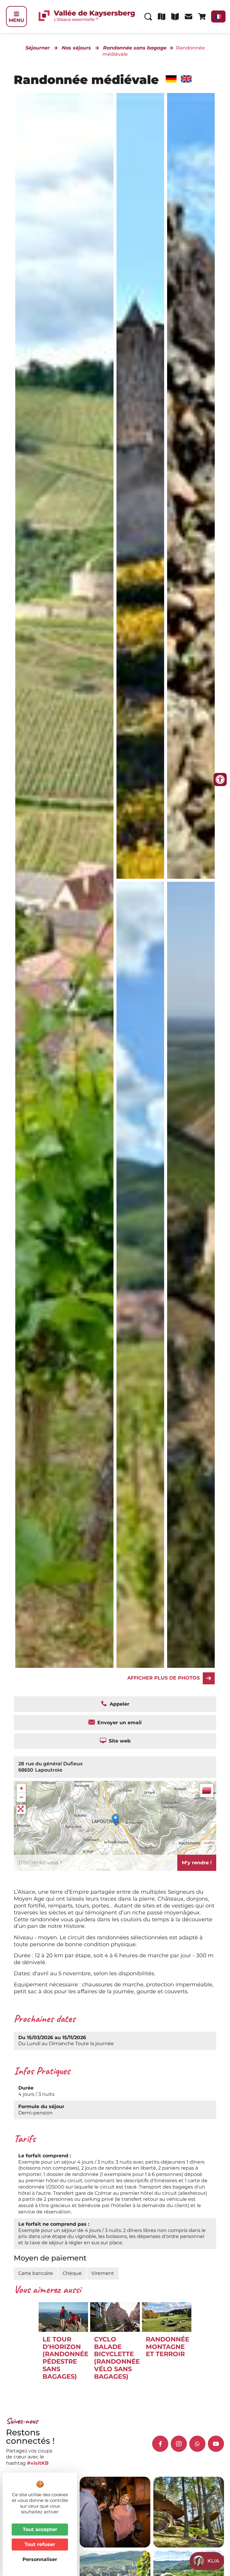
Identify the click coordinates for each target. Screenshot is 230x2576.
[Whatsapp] (197, 2444)
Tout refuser (40, 2544)
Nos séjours (76, 48)
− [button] (21, 1797)
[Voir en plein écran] (21, 1809)
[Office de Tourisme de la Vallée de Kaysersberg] (140, 486)
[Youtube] (216, 2444)
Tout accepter (40, 2529)
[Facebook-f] (160, 2444)
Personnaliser (40, 2559)
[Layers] (207, 1791)
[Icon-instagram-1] (179, 2444)
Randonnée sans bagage (135, 48)
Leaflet (209, 1843)
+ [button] (21, 1788)
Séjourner (38, 48)
